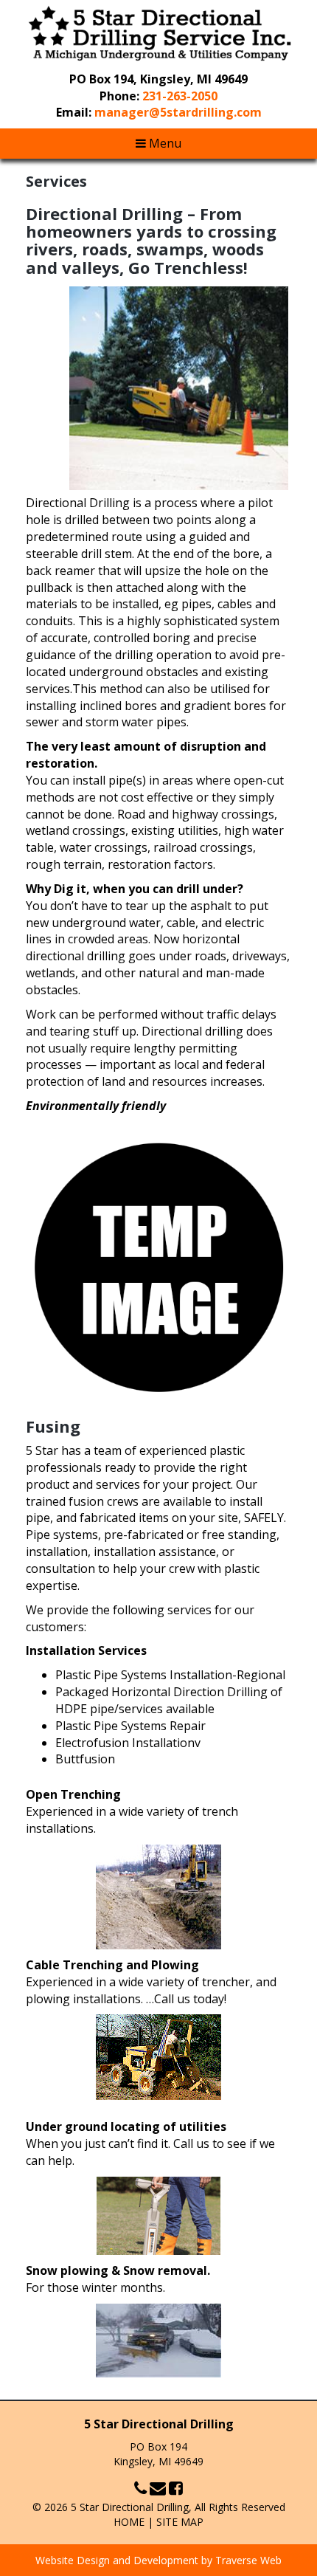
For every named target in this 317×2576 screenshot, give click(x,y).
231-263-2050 (180, 96)
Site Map (180, 2522)
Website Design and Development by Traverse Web (158, 2560)
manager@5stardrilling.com (178, 112)
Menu (164, 143)
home (129, 2522)
